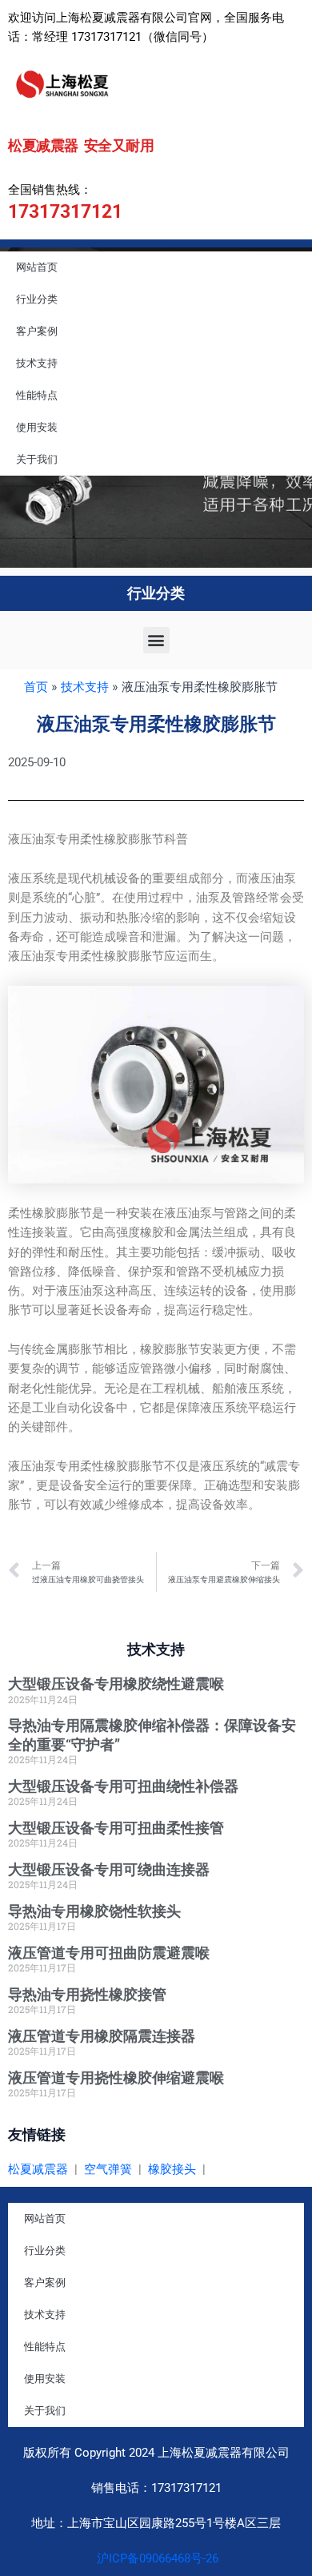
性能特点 (37, 395)
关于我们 (37, 459)
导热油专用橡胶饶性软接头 (94, 1911)
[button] (156, 640)
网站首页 (37, 267)
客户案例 (37, 331)
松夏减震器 (38, 2169)
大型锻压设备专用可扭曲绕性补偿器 (123, 1786)
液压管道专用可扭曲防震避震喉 (109, 1953)
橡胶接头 (172, 2169)
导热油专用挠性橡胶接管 (87, 1994)
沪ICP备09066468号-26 (156, 2558)
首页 (36, 687)
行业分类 (37, 299)
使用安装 (37, 427)
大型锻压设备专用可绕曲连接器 (109, 1869)
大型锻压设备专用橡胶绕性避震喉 (116, 1684)
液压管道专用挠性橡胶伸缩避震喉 (116, 2078)
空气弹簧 (108, 2169)
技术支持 (37, 363)
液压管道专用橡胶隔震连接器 (102, 2036)
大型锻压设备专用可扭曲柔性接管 (116, 1828)
